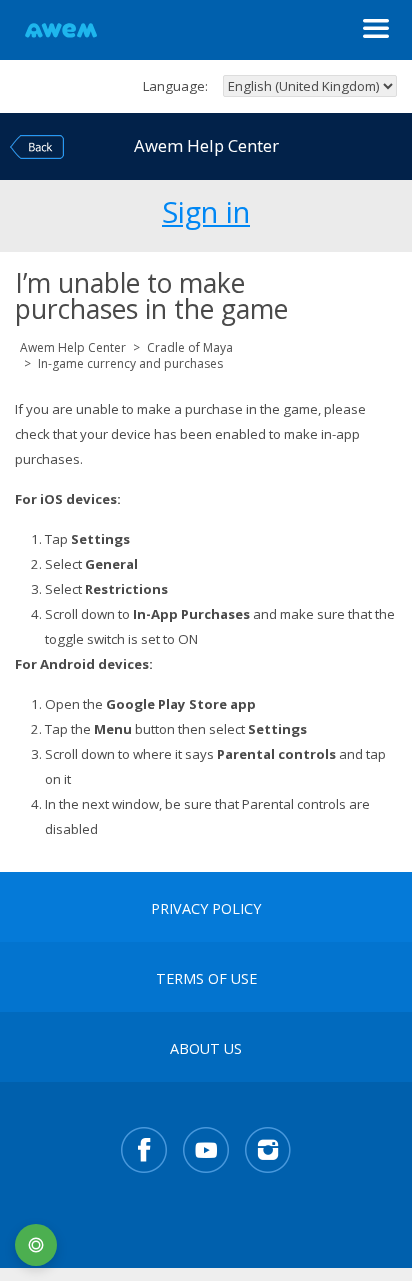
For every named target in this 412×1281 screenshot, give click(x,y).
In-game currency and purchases (130, 363)
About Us (206, 1049)
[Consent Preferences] (36, 1245)
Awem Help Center (73, 347)
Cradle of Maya (190, 347)
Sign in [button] (206, 209)
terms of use (206, 979)
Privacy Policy (206, 909)
